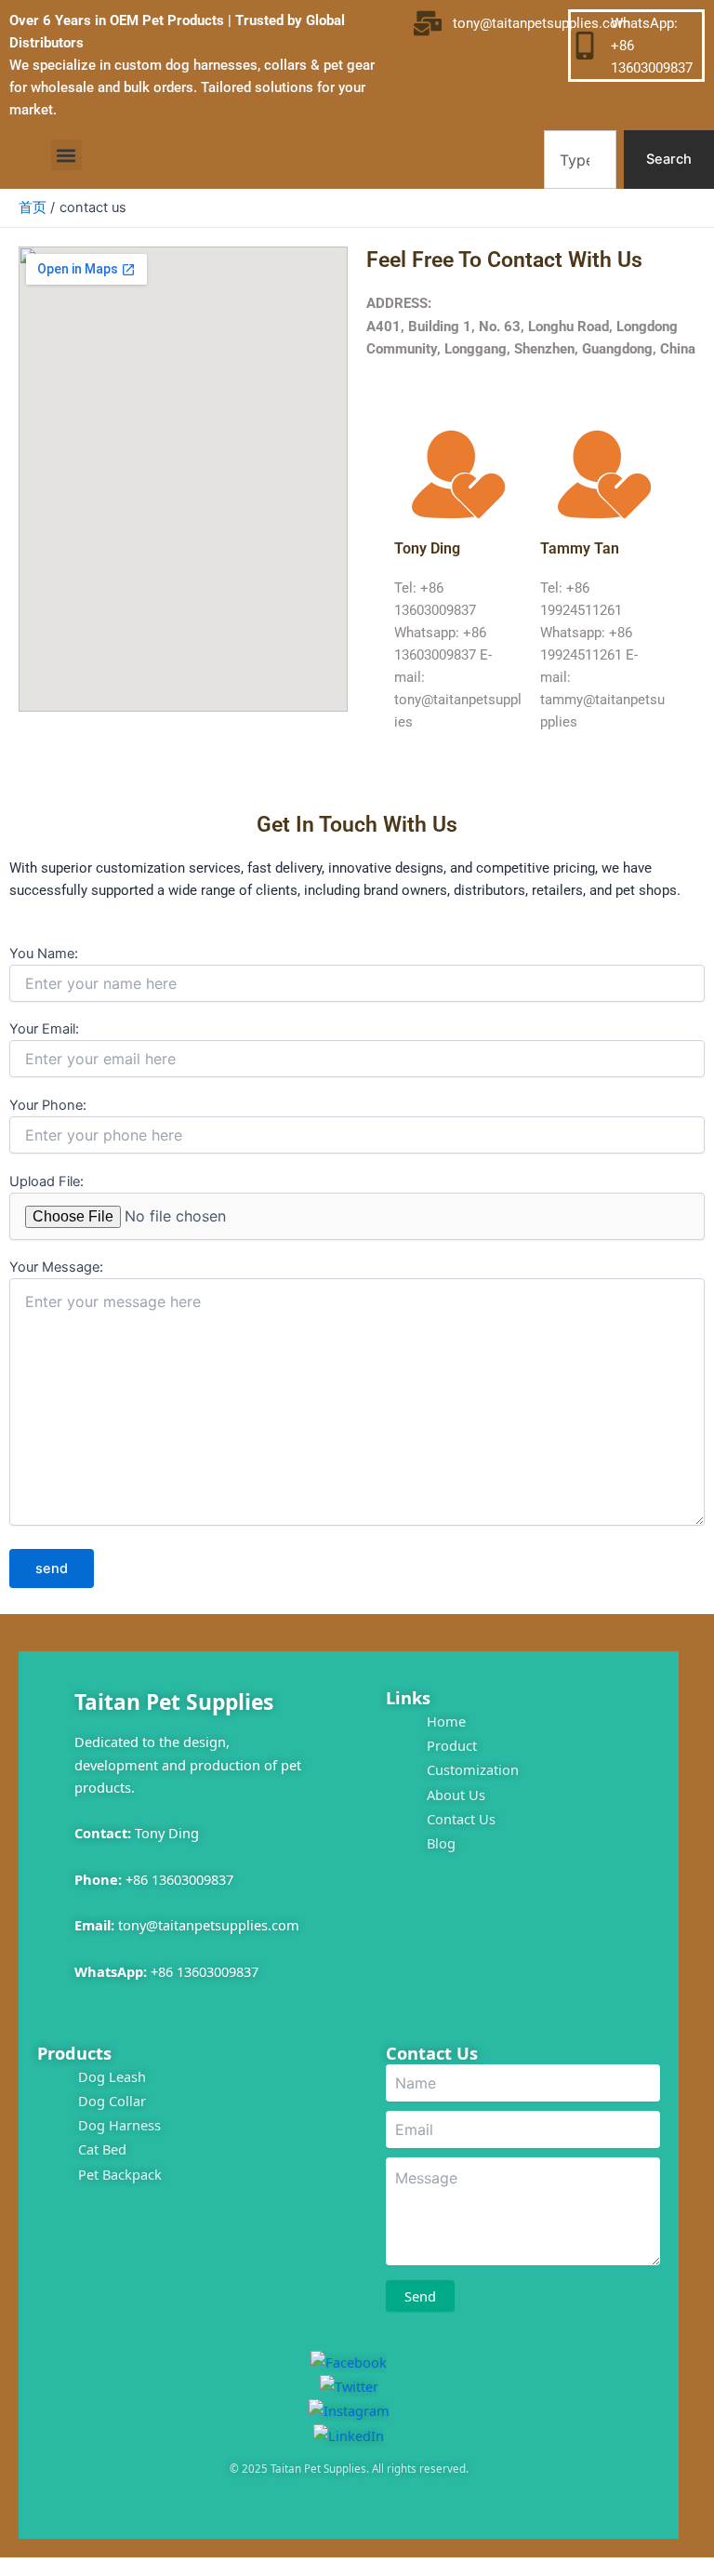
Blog (441, 1843)
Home (446, 1721)
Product (452, 1745)
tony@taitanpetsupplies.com (209, 1925)
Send (420, 2296)
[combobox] (580, 160)
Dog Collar (112, 2101)
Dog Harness (119, 2125)
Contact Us (461, 1819)
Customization (473, 1769)
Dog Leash (112, 2076)
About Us (456, 1795)
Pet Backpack (120, 2174)
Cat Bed (102, 2149)
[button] (66, 155)
